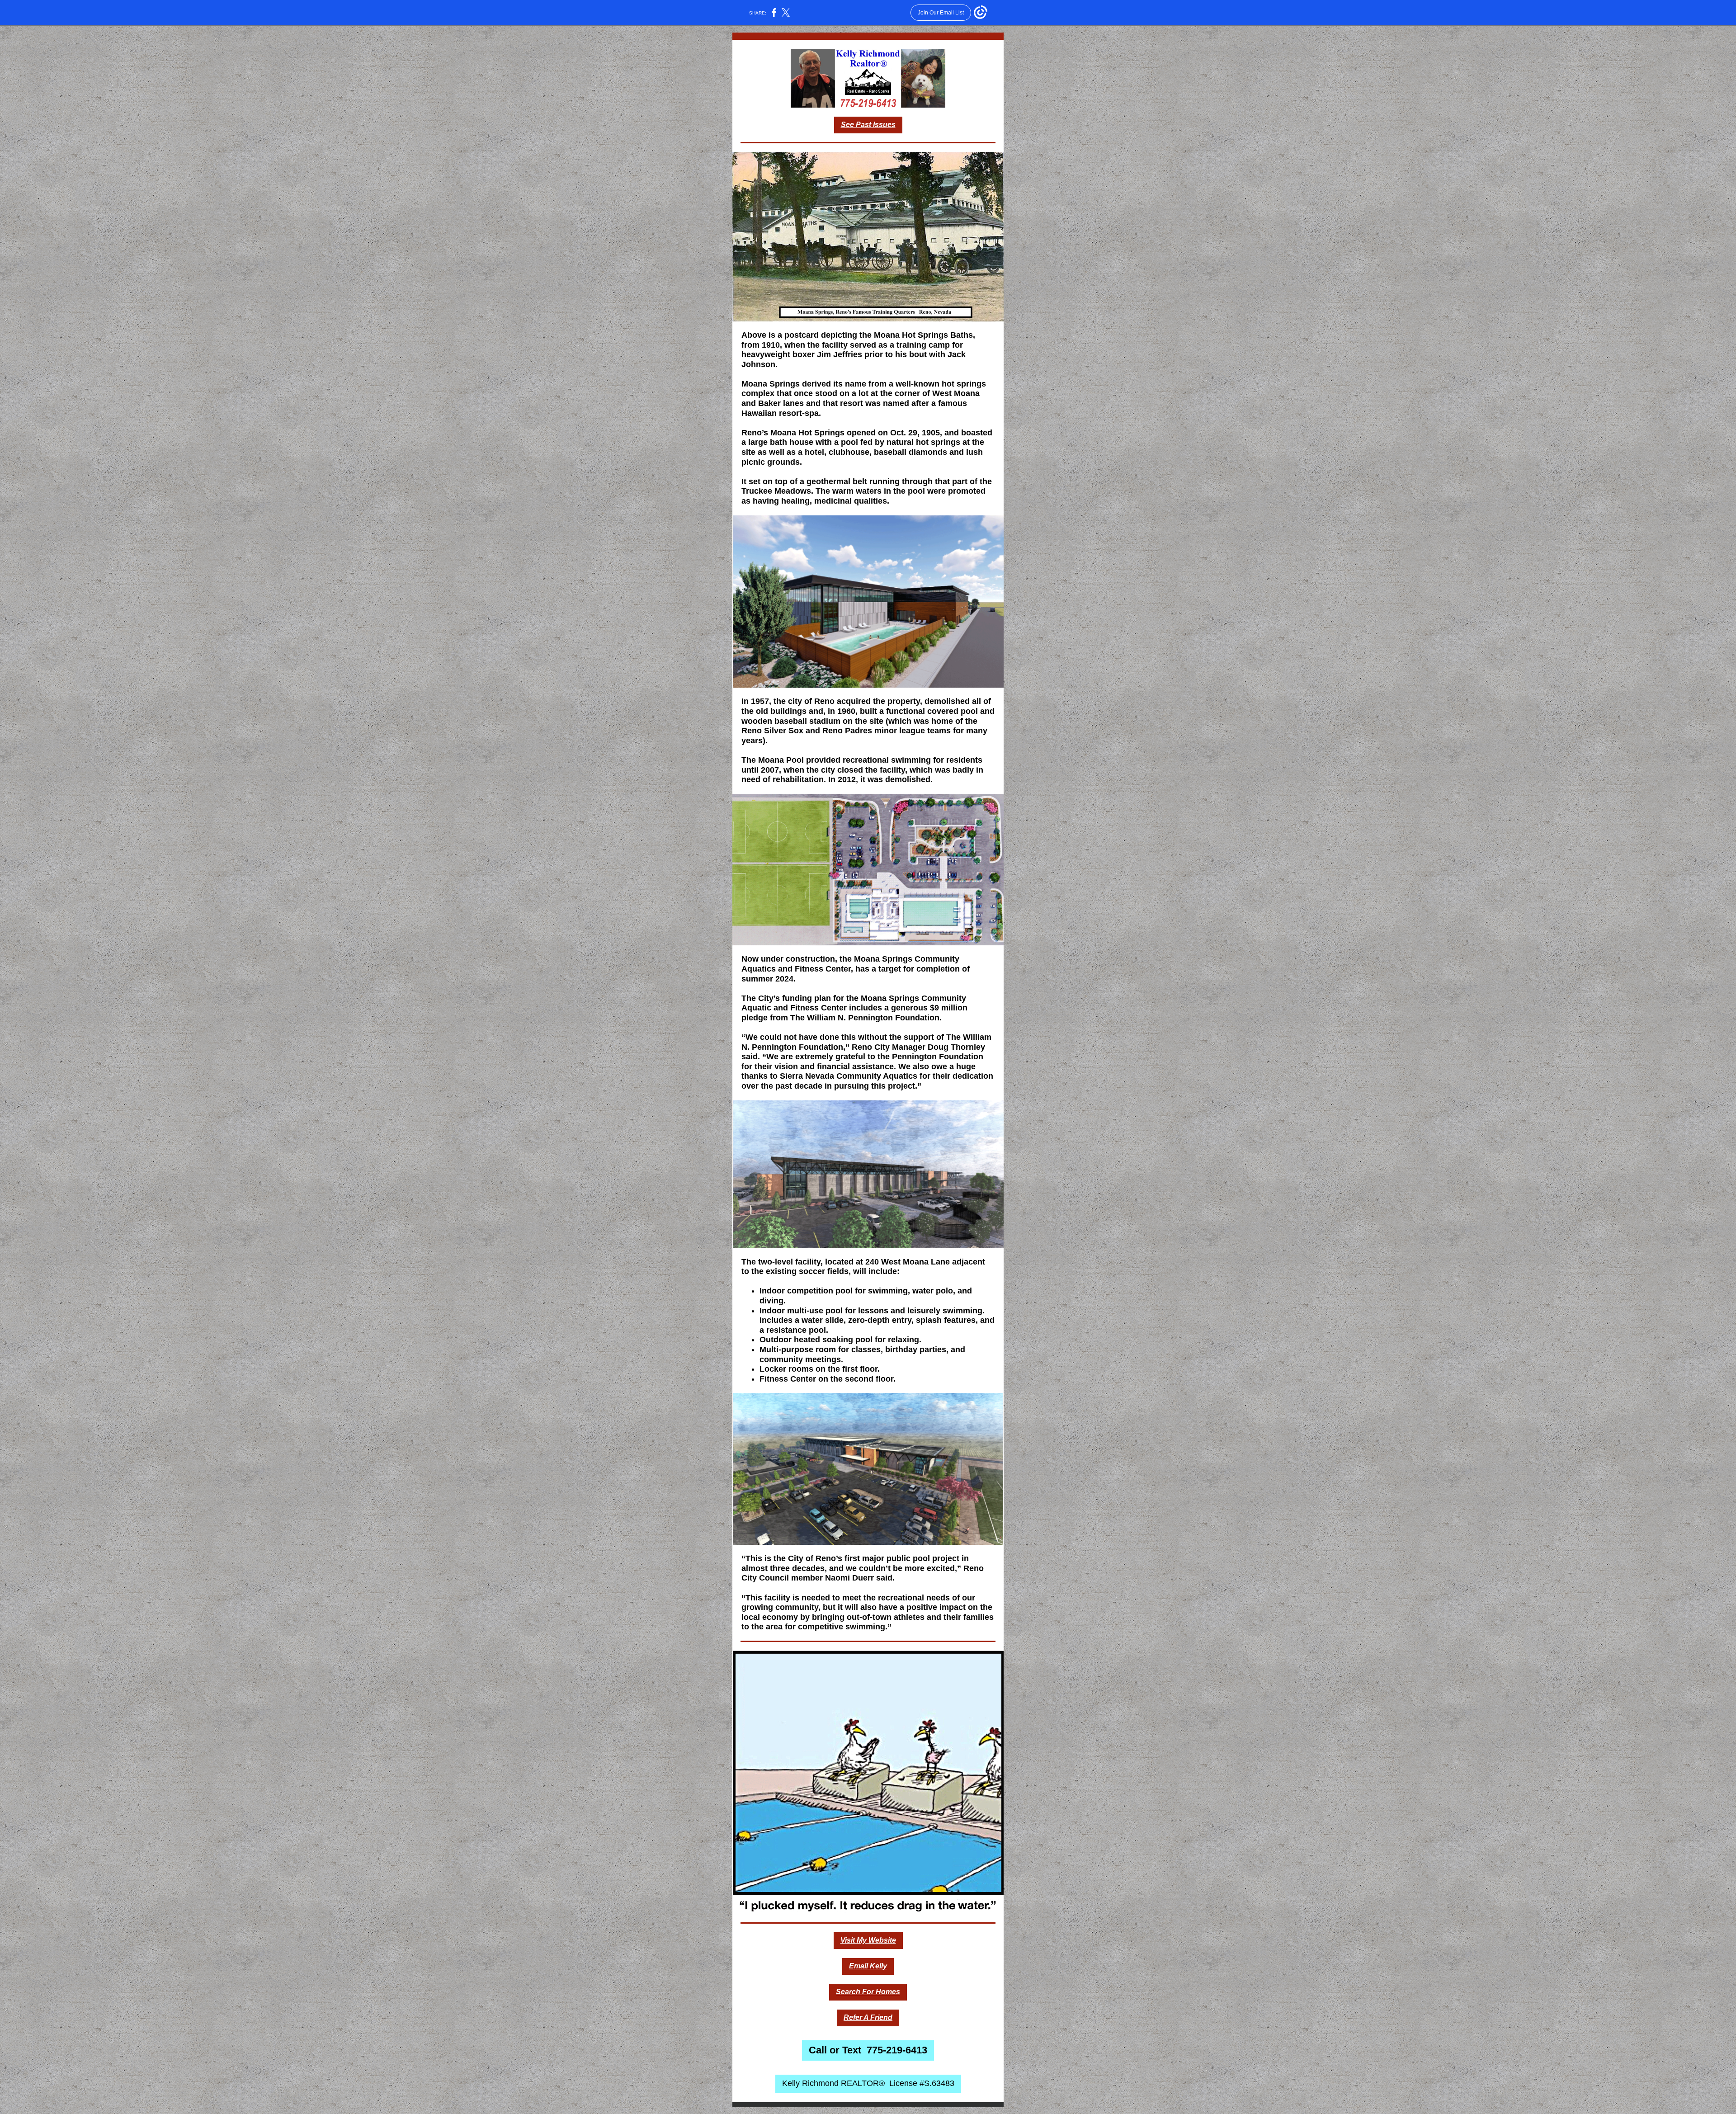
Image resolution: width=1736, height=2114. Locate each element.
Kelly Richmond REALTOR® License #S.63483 (868, 2083)
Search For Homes (868, 1992)
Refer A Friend (868, 2017)
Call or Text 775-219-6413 (868, 2050)
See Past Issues (868, 125)
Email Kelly (868, 1966)
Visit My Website (868, 1940)
